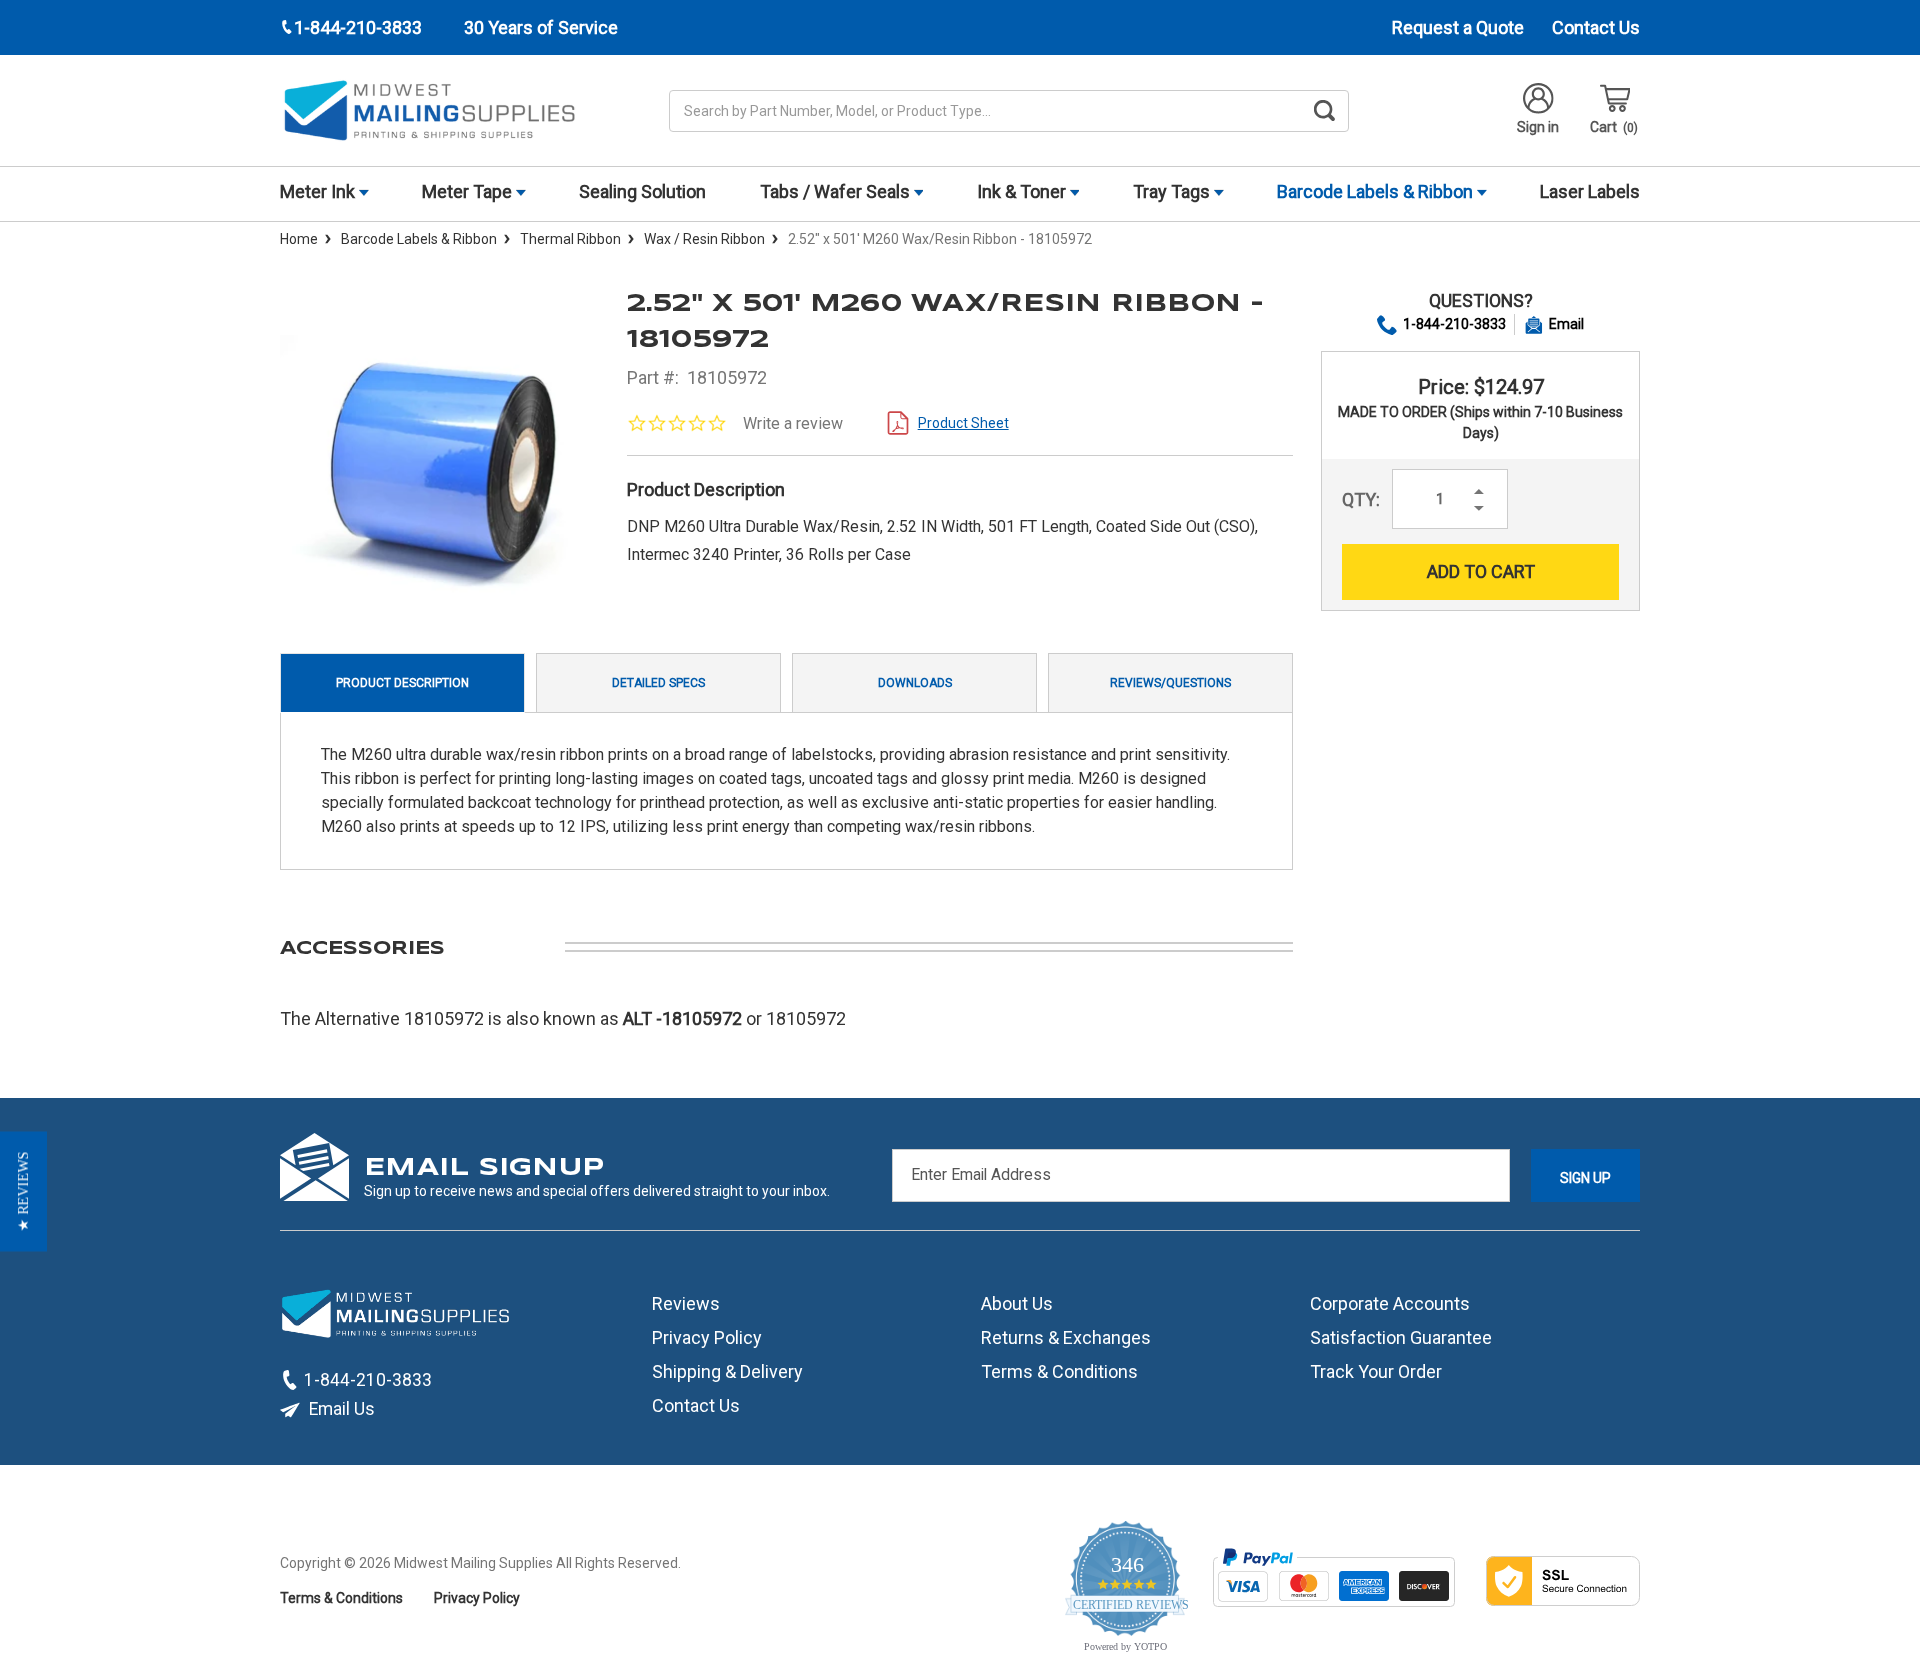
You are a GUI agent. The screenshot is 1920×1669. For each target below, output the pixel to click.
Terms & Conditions (1059, 1371)
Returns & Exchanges (1066, 1337)
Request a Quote (1458, 27)
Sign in (1538, 127)
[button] (23, 1192)
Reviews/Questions (1170, 683)
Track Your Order (1376, 1371)
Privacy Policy (707, 1337)
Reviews (686, 1303)
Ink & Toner (1023, 191)
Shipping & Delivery (727, 1371)
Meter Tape (469, 191)
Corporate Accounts (1390, 1303)
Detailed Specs (658, 683)
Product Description (402, 683)
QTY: (1361, 499)
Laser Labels (1590, 191)
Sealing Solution (642, 191)
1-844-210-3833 (1454, 324)
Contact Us (1596, 27)
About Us (1017, 1303)
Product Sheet (963, 423)
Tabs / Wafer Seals (837, 191)
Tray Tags (1173, 191)
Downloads (915, 683)
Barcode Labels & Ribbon (1377, 191)
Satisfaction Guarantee (1401, 1337)
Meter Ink (319, 191)
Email (1566, 324)
